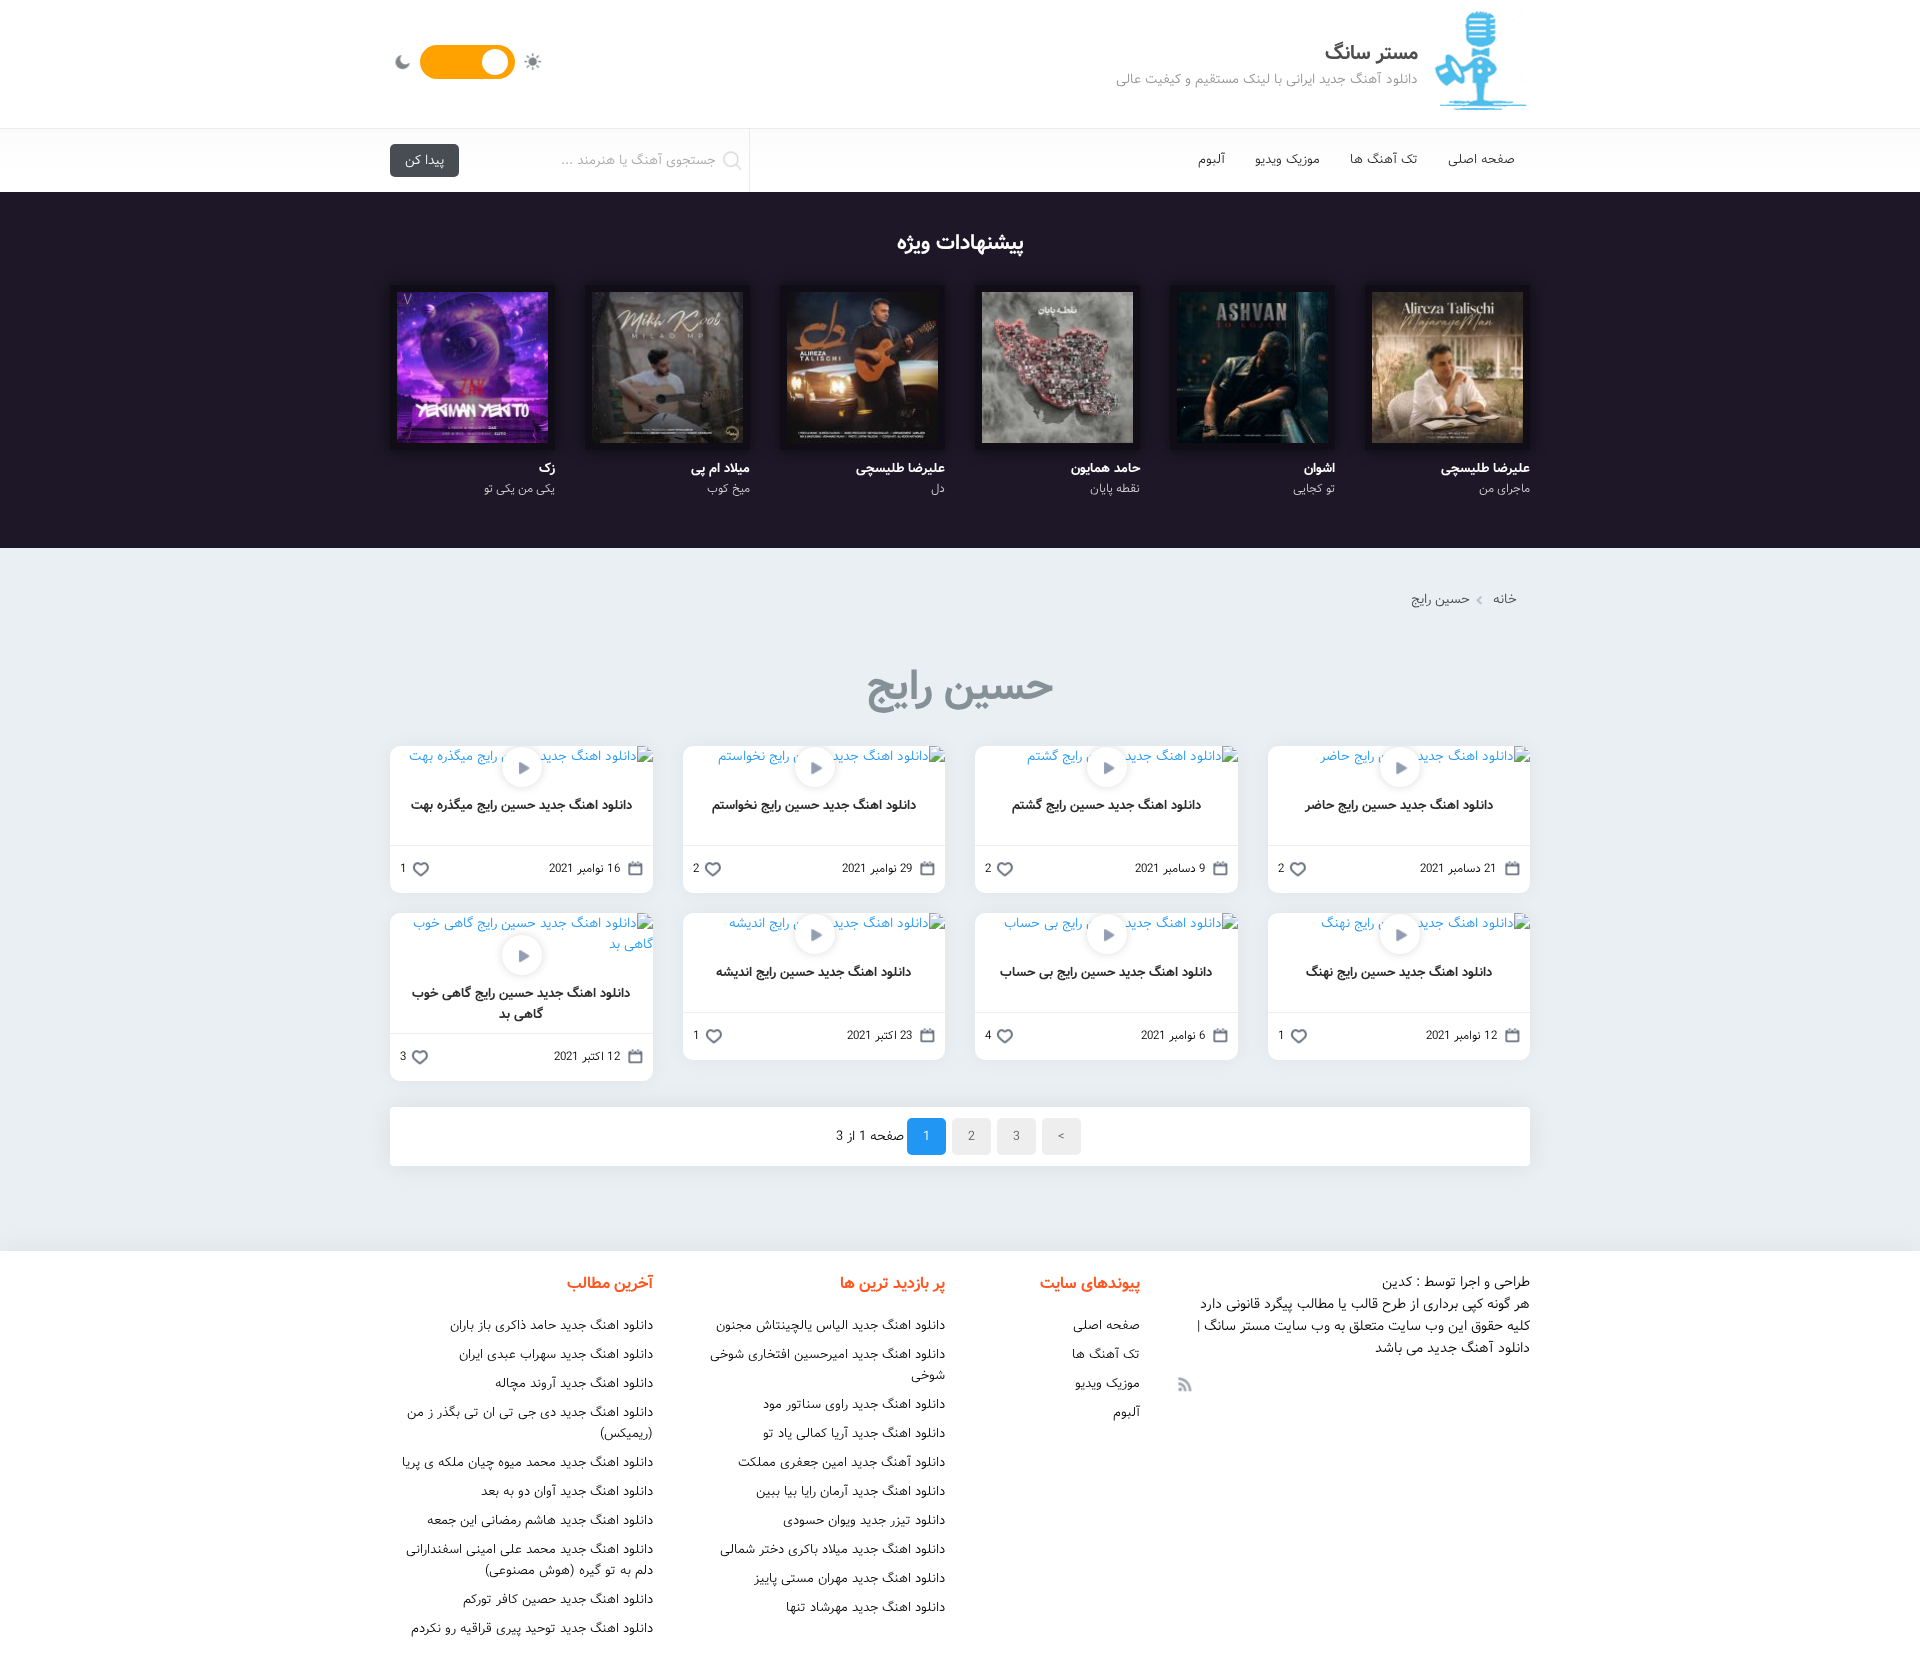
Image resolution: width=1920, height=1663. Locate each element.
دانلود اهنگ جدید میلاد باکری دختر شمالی (832, 1549)
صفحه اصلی (1481, 159)
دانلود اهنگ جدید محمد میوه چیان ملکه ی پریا (527, 1462)
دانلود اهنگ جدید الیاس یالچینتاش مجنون (830, 1325)
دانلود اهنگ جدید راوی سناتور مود (854, 1404)
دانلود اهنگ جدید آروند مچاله (574, 1383)
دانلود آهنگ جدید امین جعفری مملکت (841, 1462)
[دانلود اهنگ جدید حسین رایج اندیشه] (837, 923)
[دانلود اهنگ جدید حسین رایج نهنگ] (1425, 923)
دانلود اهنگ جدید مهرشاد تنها (865, 1607)
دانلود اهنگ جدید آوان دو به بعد (567, 1491)
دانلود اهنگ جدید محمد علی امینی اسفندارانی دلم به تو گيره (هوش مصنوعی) (529, 1560)
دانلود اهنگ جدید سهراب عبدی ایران (556, 1354)
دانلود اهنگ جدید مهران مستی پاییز (849, 1578)
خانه (1505, 599)
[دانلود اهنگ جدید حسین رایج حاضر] (1425, 756)
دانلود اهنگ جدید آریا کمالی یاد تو (854, 1433)
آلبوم (1211, 159)
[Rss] (1184, 1383)
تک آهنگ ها (1384, 159)
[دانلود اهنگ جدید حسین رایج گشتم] (1132, 756)
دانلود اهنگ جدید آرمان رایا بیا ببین (850, 1491)
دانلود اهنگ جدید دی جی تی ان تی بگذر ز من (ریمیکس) (530, 1423)
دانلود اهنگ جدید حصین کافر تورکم (558, 1599)
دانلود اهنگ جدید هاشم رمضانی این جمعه (540, 1520)
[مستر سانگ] (1480, 64)
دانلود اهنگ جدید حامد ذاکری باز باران (551, 1325)
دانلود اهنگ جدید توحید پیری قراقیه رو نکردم (532, 1628)
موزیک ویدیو (1287, 159)
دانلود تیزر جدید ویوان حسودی (864, 1520)
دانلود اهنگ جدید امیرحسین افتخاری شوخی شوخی (827, 1365)
